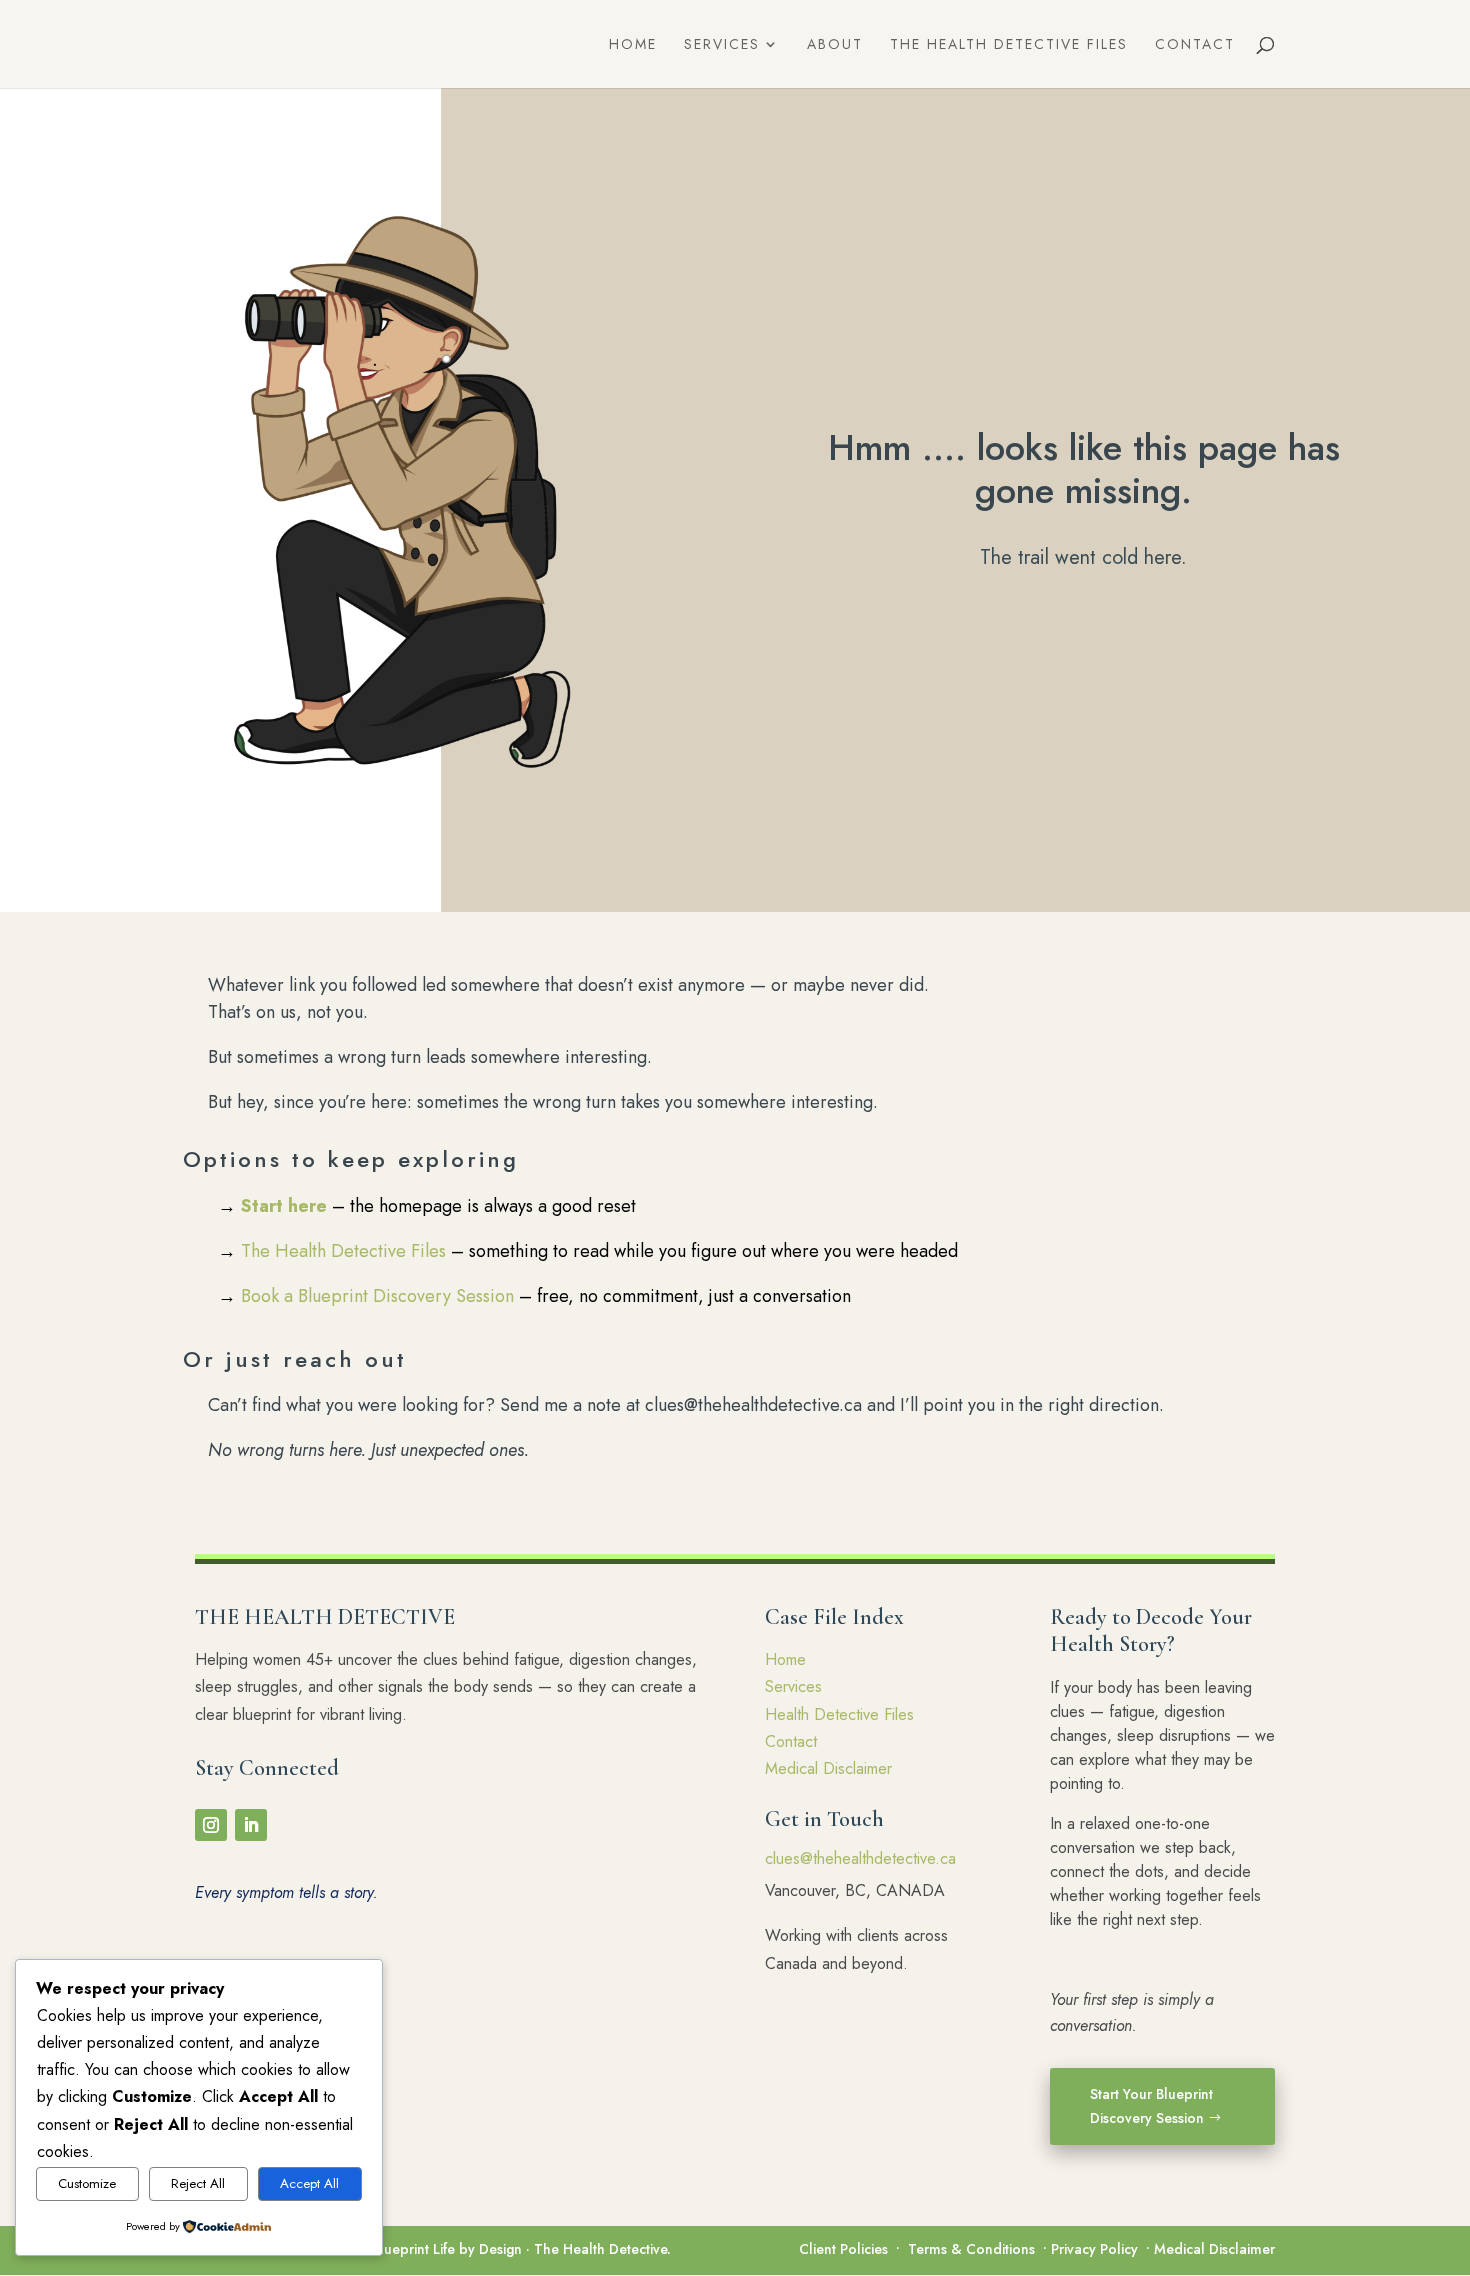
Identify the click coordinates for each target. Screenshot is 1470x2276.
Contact (1195, 45)
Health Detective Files (839, 1714)
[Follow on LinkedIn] (251, 1825)
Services (722, 45)
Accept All (309, 2183)
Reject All (198, 2183)
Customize (87, 2183)
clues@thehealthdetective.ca (860, 1858)
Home (633, 45)
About (835, 45)
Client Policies (843, 2249)
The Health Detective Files (1009, 45)
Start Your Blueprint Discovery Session (1151, 2106)
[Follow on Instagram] (211, 1825)
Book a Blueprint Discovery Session (377, 1296)
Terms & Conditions (971, 2249)
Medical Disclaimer (828, 1768)
